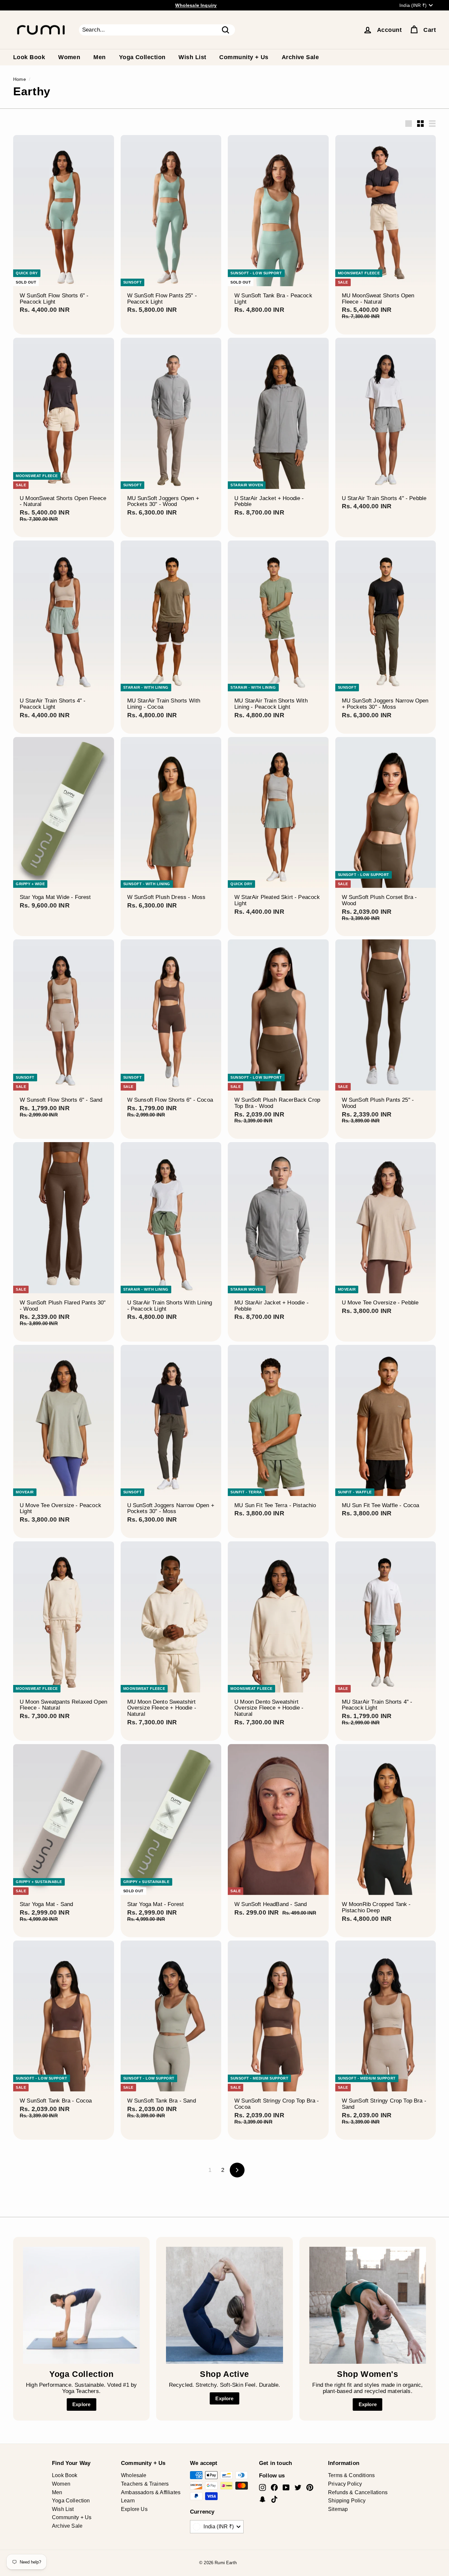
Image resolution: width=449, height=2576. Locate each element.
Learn (128, 2501)
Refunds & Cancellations (358, 2492)
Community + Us (244, 57)
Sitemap (338, 2509)
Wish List (192, 57)
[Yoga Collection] (81, 2305)
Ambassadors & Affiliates (151, 2492)
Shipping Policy (347, 2501)
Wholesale (134, 2475)
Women (69, 57)
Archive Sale (300, 57)
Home (20, 79)
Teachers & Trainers (145, 2484)
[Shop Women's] (368, 2305)
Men (99, 57)
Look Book (29, 57)
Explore (81, 2404)
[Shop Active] (224, 2305)
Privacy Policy (345, 2484)
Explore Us (134, 2509)
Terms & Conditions (351, 2475)
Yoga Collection (142, 57)
